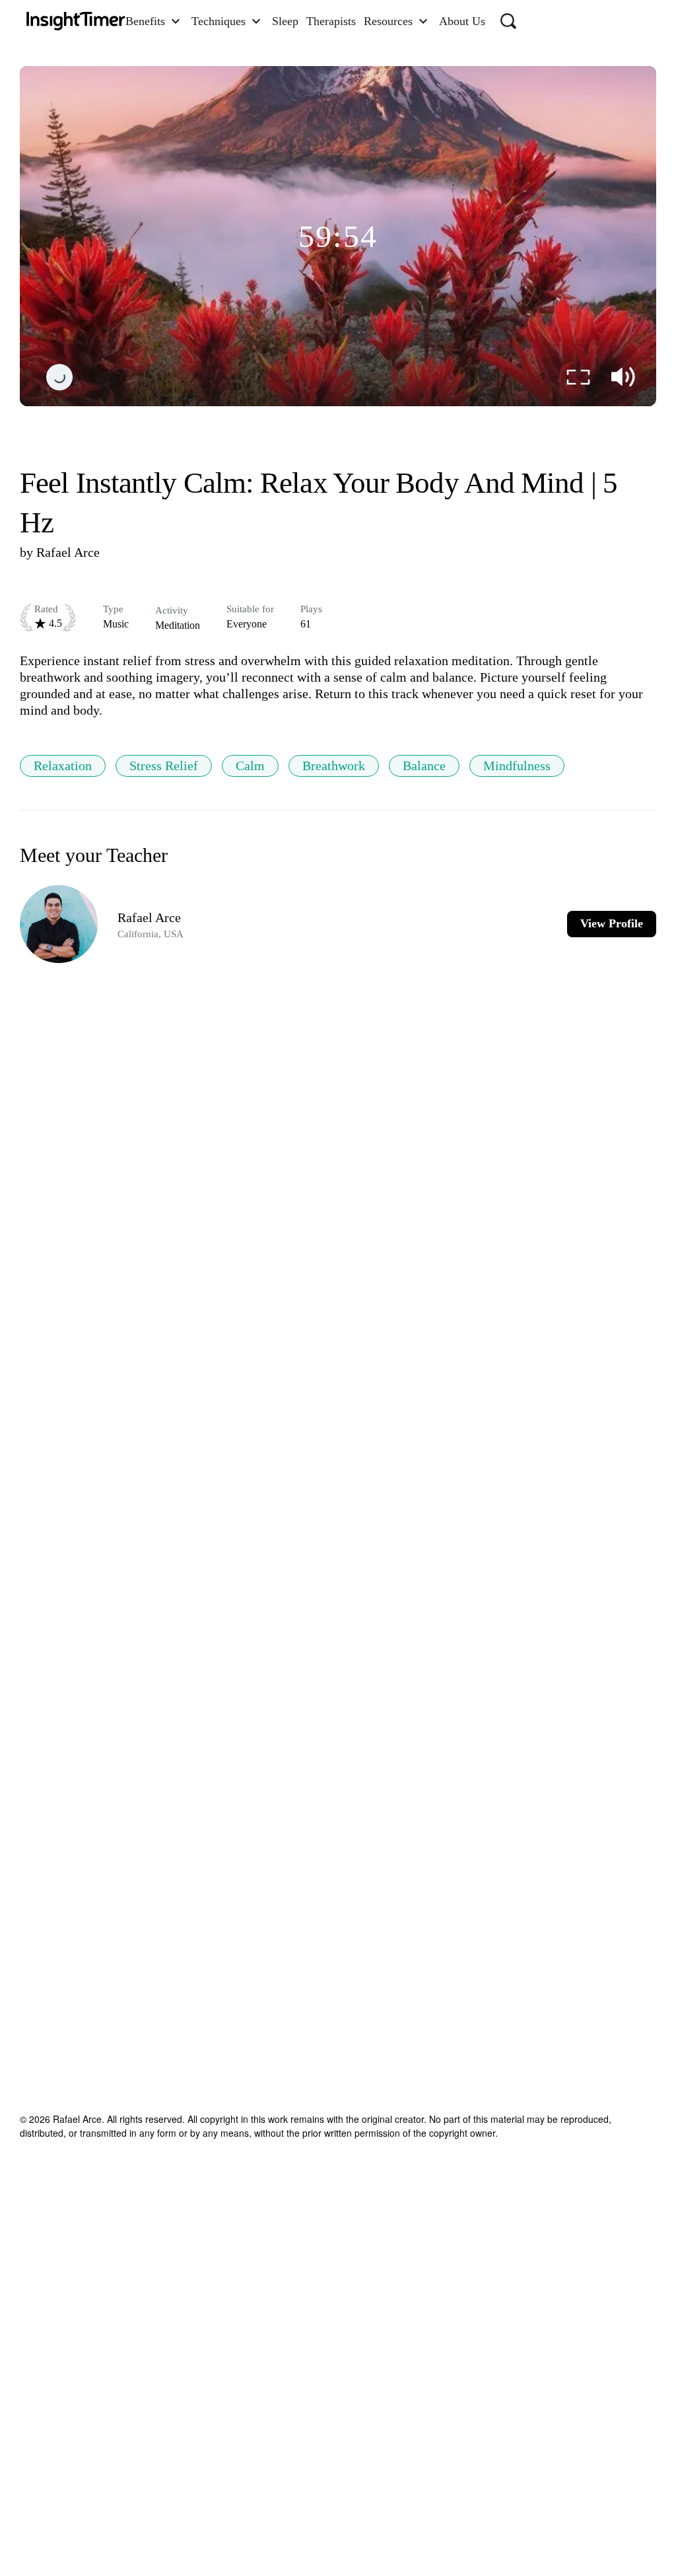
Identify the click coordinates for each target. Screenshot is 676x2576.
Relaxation (63, 766)
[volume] (623, 377)
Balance (424, 766)
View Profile (612, 923)
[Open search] (508, 21)
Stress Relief (164, 766)
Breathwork (334, 766)
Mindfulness (517, 766)
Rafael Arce (68, 552)
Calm (250, 766)
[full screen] (578, 377)
